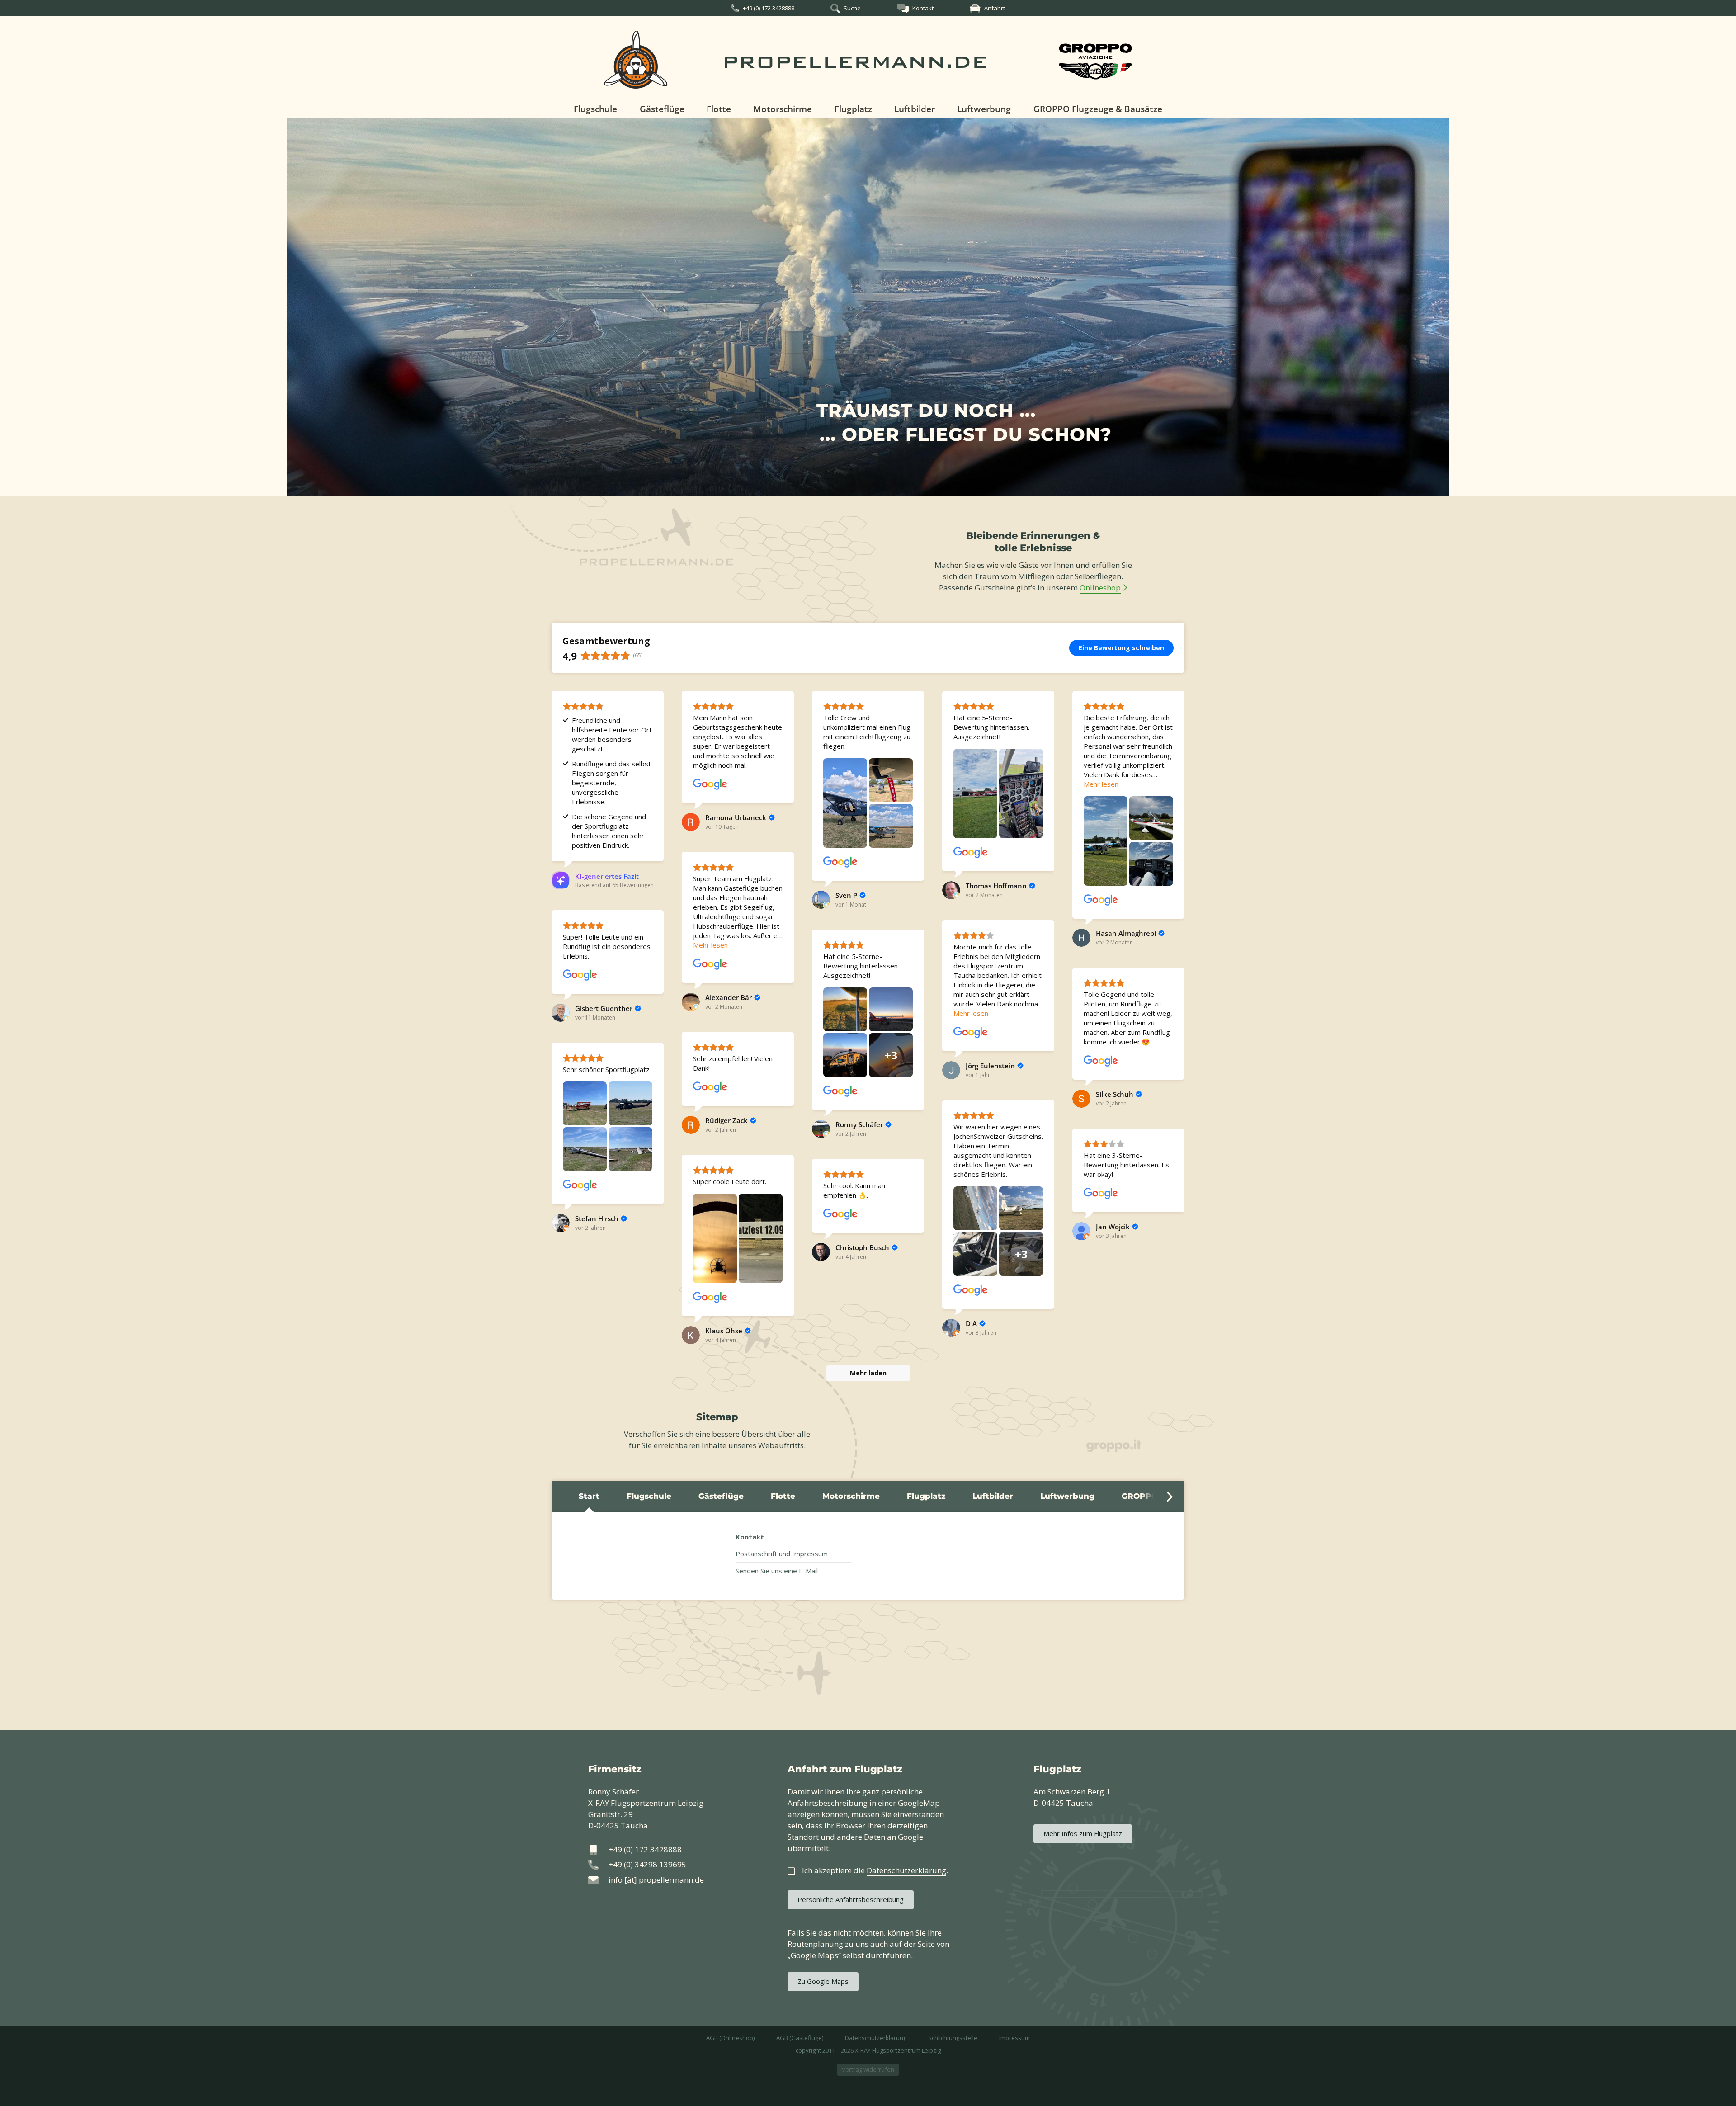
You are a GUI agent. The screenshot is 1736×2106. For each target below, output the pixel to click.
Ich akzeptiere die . (875, 1870)
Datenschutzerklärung (876, 2038)
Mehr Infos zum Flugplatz (1083, 1833)
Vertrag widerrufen (868, 2069)
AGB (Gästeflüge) (800, 2038)
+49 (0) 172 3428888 (769, 8)
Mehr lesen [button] (1101, 784)
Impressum (1014, 2038)
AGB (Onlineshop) (730, 2038)
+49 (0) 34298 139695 (647, 1864)
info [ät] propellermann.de (656, 1880)
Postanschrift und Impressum (782, 1554)
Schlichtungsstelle (953, 2038)
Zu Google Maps (823, 1981)
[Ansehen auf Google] (710, 784)
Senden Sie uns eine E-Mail (777, 1571)
